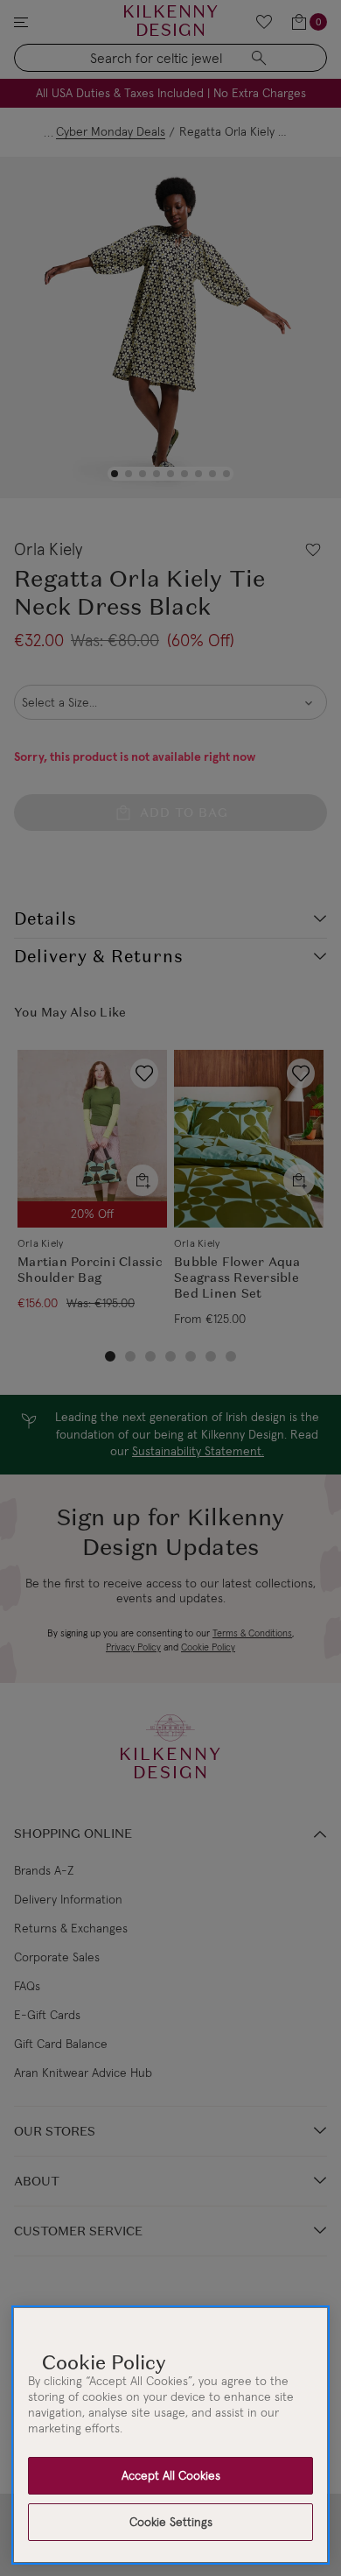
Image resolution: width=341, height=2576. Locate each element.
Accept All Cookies (171, 2475)
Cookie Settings (171, 2522)
